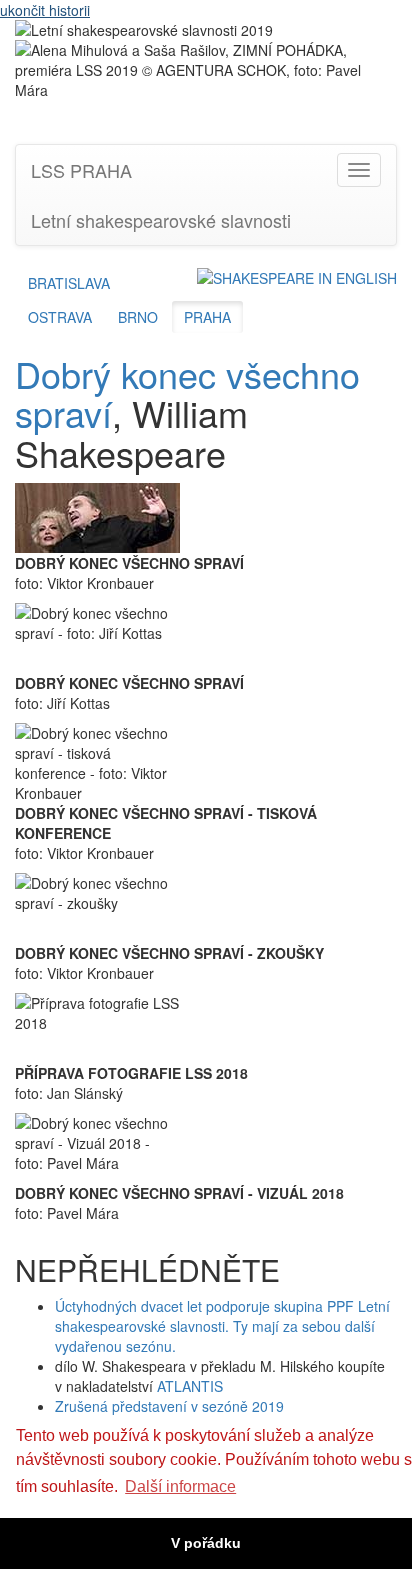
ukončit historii (45, 10)
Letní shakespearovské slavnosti (161, 220)
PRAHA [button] (207, 317)
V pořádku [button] (206, 1543)
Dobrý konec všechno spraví (187, 393)
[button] (297, 277)
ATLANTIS (190, 1386)
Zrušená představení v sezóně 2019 (169, 1406)
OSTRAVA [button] (60, 317)
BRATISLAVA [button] (69, 283)
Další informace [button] (180, 1486)
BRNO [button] (138, 317)
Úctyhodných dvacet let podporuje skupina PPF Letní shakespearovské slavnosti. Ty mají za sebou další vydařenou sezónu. (222, 1326)
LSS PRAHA (81, 170)
